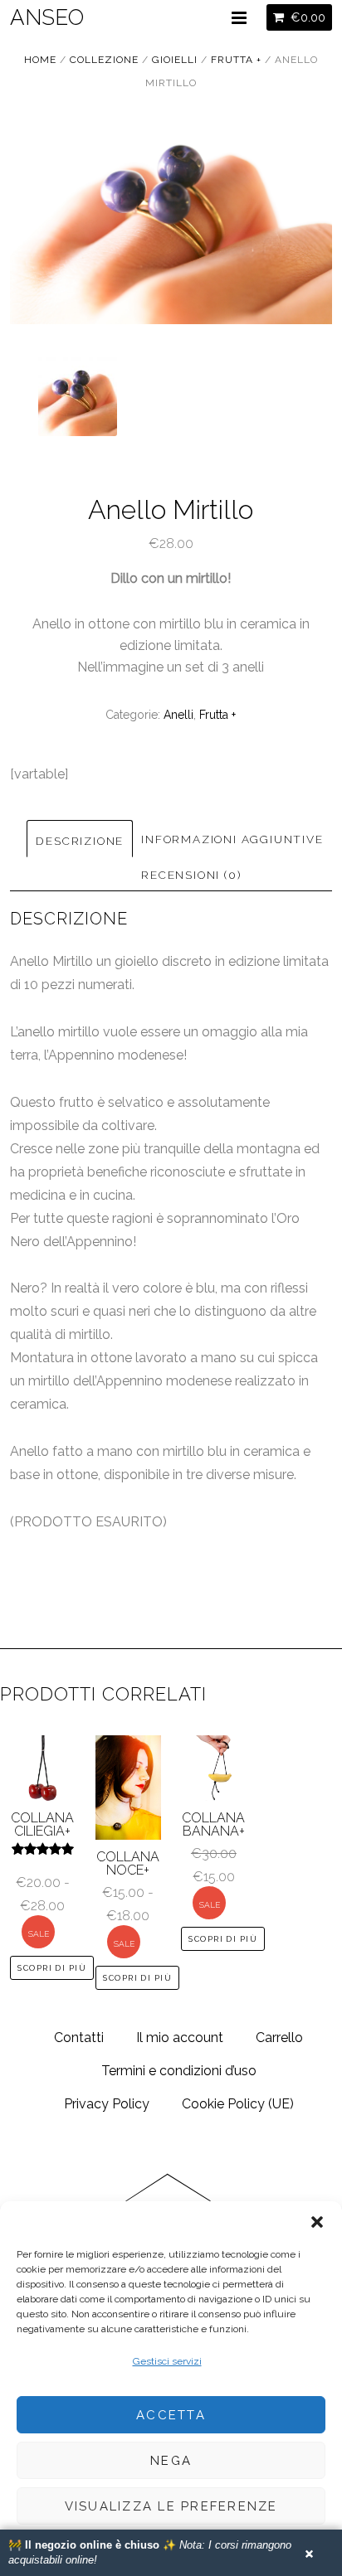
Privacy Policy (107, 2104)
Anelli (178, 715)
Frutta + (236, 60)
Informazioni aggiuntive (232, 839)
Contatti (79, 2038)
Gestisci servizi (167, 2361)
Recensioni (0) (191, 875)
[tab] (80, 838)
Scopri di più (52, 1968)
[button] (317, 2222)
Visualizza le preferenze (171, 2506)
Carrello (279, 2038)
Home (40, 60)
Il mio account (180, 2038)
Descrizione (80, 841)
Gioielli (175, 60)
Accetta (171, 2415)
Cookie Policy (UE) (238, 2104)
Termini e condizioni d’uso (179, 2071)
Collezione (104, 60)
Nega (171, 2461)
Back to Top (171, 2229)
